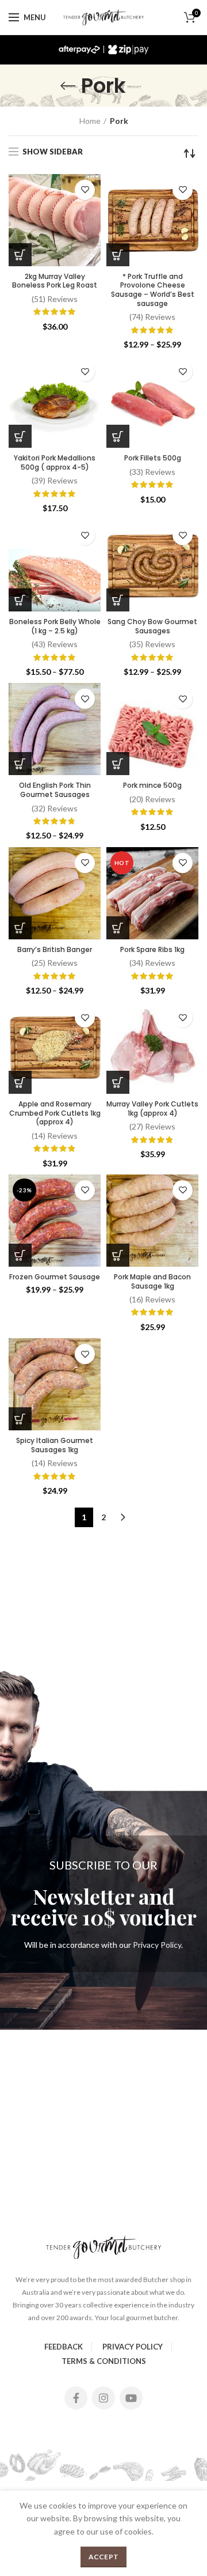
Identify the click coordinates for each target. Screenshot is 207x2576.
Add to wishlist (85, 190)
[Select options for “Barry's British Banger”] (20, 928)
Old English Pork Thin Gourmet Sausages (55, 790)
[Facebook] (76, 2398)
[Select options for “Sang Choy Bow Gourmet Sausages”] (118, 600)
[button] (20, 255)
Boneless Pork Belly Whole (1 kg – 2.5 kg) (55, 626)
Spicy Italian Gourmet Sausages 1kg (55, 1445)
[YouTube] (131, 2398)
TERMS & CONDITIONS (104, 2361)
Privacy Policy (157, 1945)
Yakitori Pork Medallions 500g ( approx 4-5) (55, 462)
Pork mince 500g (152, 785)
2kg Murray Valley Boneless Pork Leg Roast (55, 281)
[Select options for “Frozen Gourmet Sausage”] (20, 1255)
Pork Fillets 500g (153, 458)
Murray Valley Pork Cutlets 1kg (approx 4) (152, 1108)
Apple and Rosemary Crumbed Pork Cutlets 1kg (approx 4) (55, 1113)
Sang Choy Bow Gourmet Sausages (152, 626)
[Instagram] (103, 2398)
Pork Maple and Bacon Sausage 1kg (152, 1281)
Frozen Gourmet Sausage (55, 1277)
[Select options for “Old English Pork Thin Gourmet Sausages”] (20, 764)
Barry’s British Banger (55, 950)
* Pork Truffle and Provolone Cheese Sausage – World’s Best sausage (153, 290)
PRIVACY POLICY (133, 2347)
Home (90, 121)
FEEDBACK (64, 2347)
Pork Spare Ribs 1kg (152, 950)
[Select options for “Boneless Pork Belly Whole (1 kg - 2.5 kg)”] (20, 600)
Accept (104, 2557)
